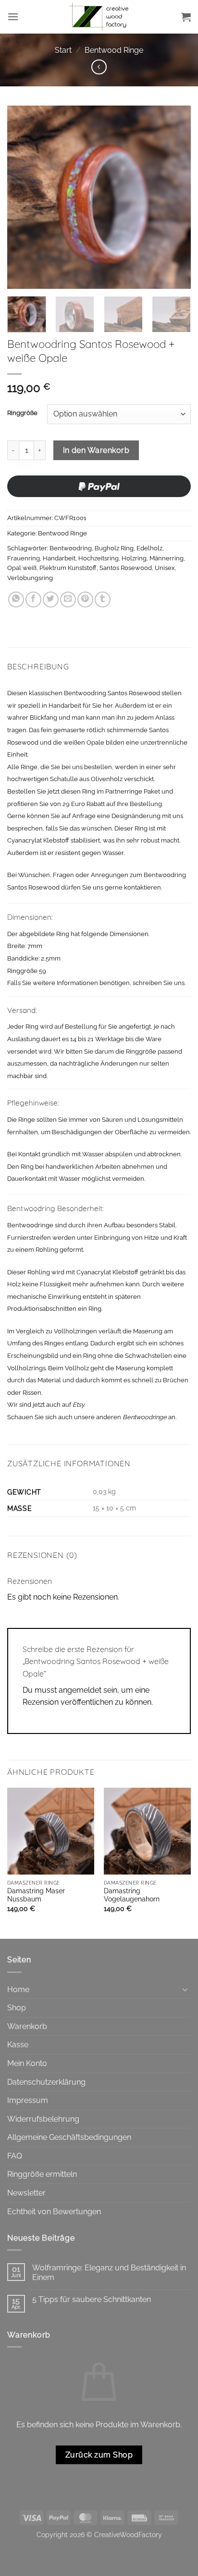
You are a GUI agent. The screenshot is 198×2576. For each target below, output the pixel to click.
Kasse (18, 2045)
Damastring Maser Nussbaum (36, 1895)
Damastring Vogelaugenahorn (132, 1895)
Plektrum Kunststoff (68, 568)
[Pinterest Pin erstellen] (85, 599)
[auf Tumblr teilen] (103, 599)
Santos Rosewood (126, 568)
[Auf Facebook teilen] (33, 599)
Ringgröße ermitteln (42, 2174)
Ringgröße (22, 413)
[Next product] (99, 67)
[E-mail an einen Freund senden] (68, 599)
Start (63, 50)
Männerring (167, 558)
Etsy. (79, 1405)
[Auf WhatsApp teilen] (16, 599)
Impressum (28, 2100)
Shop (17, 2008)
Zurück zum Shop (99, 2455)
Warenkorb (27, 2026)
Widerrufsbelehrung (43, 2119)
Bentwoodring (71, 548)
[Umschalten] (185, 1989)
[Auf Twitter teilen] (51, 599)
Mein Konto (27, 2063)
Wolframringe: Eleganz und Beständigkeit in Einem (109, 2272)
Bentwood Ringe (114, 50)
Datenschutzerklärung (46, 2082)
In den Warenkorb (96, 450)
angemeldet (80, 1690)
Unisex (165, 568)
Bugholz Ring (114, 548)
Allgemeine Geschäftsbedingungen (69, 2137)
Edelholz (149, 548)
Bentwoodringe (145, 1417)
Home (18, 1989)
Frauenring (24, 558)
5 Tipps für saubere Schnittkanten (92, 2299)
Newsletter (26, 2193)
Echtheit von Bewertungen (54, 2212)
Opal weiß (22, 568)
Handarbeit (59, 558)
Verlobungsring (30, 578)
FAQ (15, 2156)
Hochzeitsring (99, 558)
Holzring (134, 558)
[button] (13, 17)
